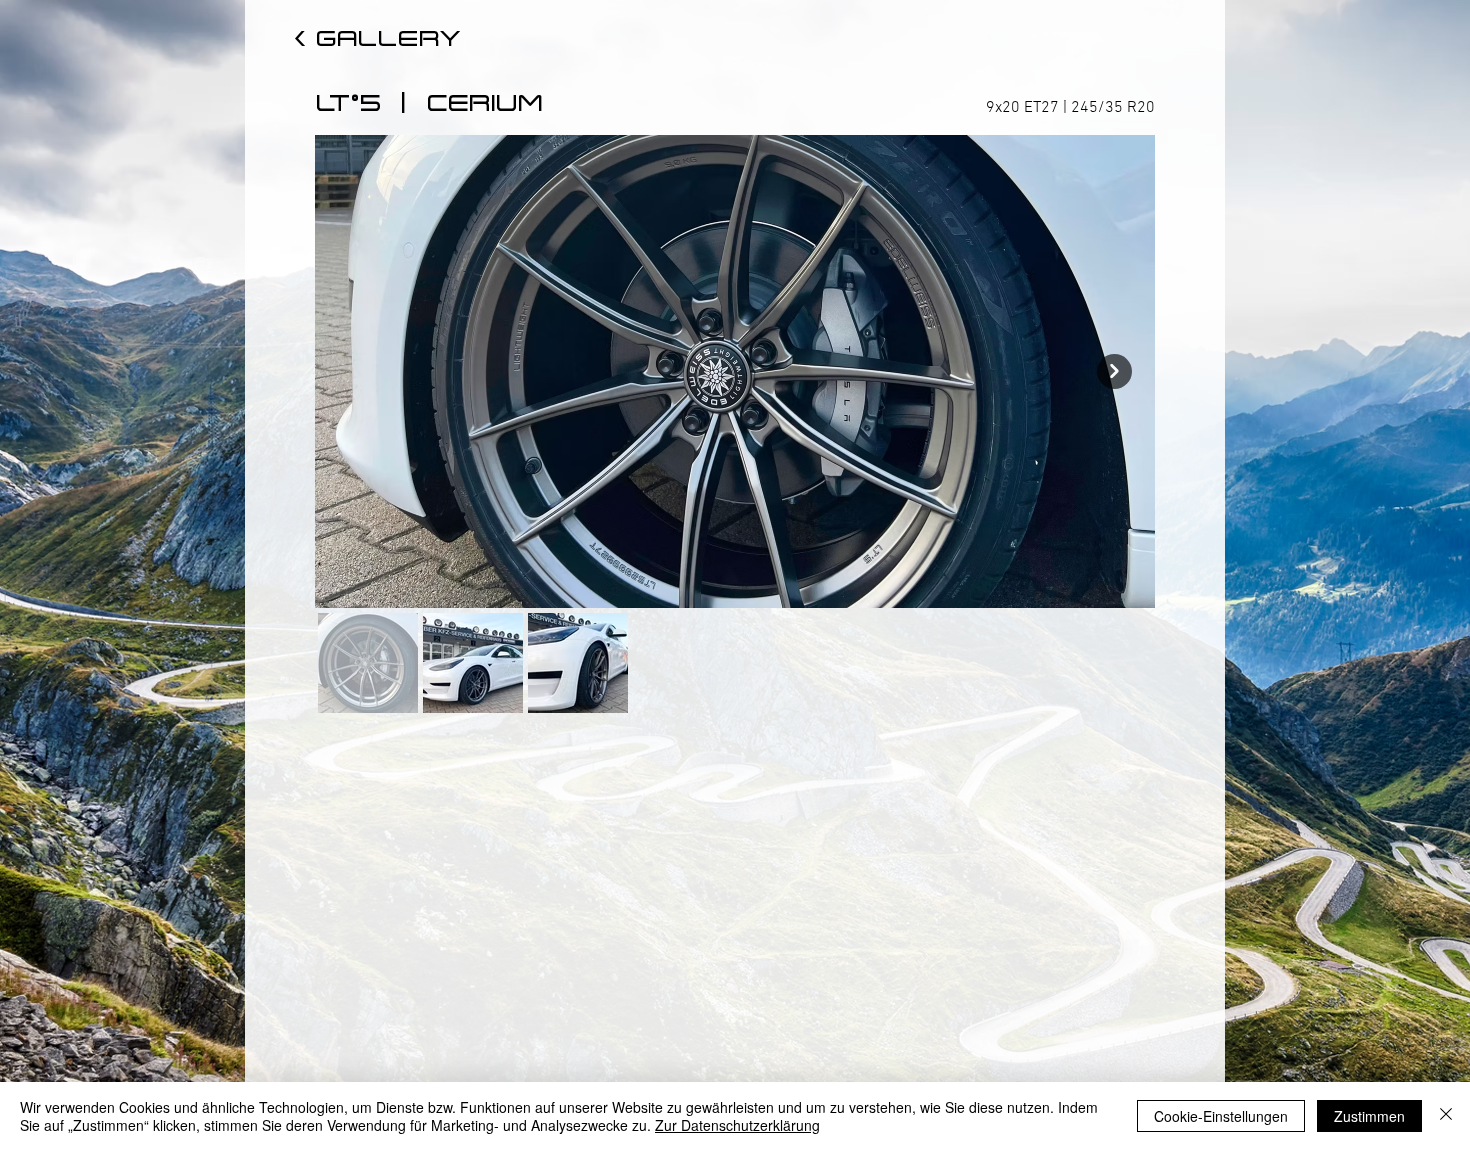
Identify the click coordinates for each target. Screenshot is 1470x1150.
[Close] (1446, 1116)
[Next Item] (1114, 371)
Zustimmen (1369, 1116)
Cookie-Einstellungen (1221, 1116)
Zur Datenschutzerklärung (737, 1125)
